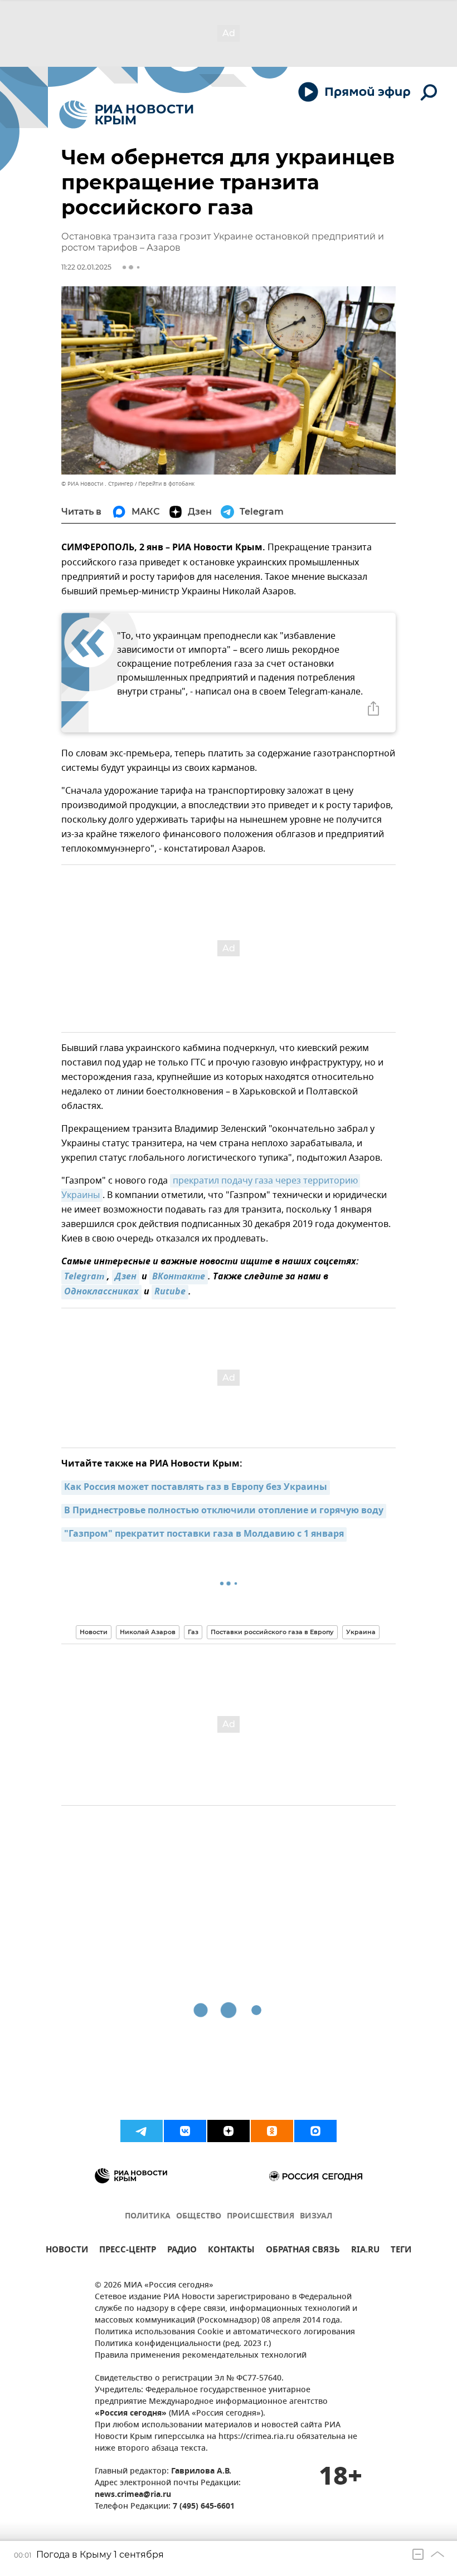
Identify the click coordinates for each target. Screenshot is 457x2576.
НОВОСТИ (67, 2251)
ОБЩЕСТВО (199, 2216)
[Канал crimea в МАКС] (315, 2131)
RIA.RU (365, 2251)
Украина (361, 1632)
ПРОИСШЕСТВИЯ (261, 2216)
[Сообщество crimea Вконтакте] (185, 2131)
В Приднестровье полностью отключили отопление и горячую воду (224, 1511)
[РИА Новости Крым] (126, 114)
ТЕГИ (401, 2251)
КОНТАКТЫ (231, 2251)
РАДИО (182, 2251)
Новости (94, 1632)
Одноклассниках (101, 1292)
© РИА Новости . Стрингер (97, 484)
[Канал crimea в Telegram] (142, 2131)
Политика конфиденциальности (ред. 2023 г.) (183, 2344)
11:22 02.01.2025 (86, 267)
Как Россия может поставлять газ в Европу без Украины (196, 1488)
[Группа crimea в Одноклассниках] (272, 2131)
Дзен (126, 1277)
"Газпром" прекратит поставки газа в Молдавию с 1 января (204, 1534)
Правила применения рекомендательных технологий (201, 2356)
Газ (193, 1632)
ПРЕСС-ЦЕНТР (128, 2251)
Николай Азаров (148, 1632)
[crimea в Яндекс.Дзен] (229, 2131)
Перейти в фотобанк (166, 484)
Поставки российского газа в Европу (272, 1632)
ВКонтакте (179, 1277)
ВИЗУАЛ (316, 2216)
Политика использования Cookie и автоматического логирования (225, 2332)
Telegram (84, 1277)
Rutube (170, 1292)
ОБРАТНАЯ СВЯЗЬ (303, 2251)
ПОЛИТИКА (148, 2216)
